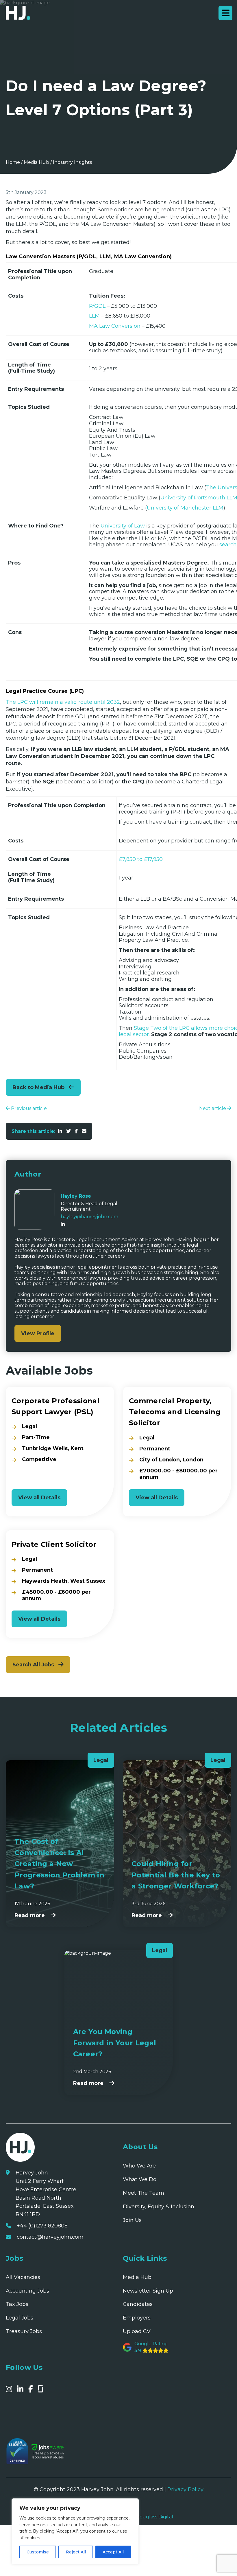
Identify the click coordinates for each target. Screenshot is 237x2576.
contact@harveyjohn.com (50, 2237)
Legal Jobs (20, 2318)
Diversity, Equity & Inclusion (159, 2207)
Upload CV (137, 2331)
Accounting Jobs (27, 2291)
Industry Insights (72, 162)
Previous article (28, 1108)
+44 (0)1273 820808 (42, 2226)
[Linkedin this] (60, 1131)
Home (13, 162)
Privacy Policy (185, 2489)
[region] (75, 2531)
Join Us (132, 2220)
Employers (137, 2318)
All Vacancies (23, 2277)
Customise (38, 2552)
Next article (213, 1108)
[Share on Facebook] (76, 1131)
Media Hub (36, 162)
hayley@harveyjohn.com (89, 1217)
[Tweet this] (68, 1131)
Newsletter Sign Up (148, 2291)
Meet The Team (144, 2193)
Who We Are (139, 2166)
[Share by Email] (84, 1131)
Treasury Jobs (24, 2331)
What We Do (140, 2179)
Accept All (113, 2552)
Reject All (76, 2552)
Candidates (138, 2304)
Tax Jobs (17, 2304)
